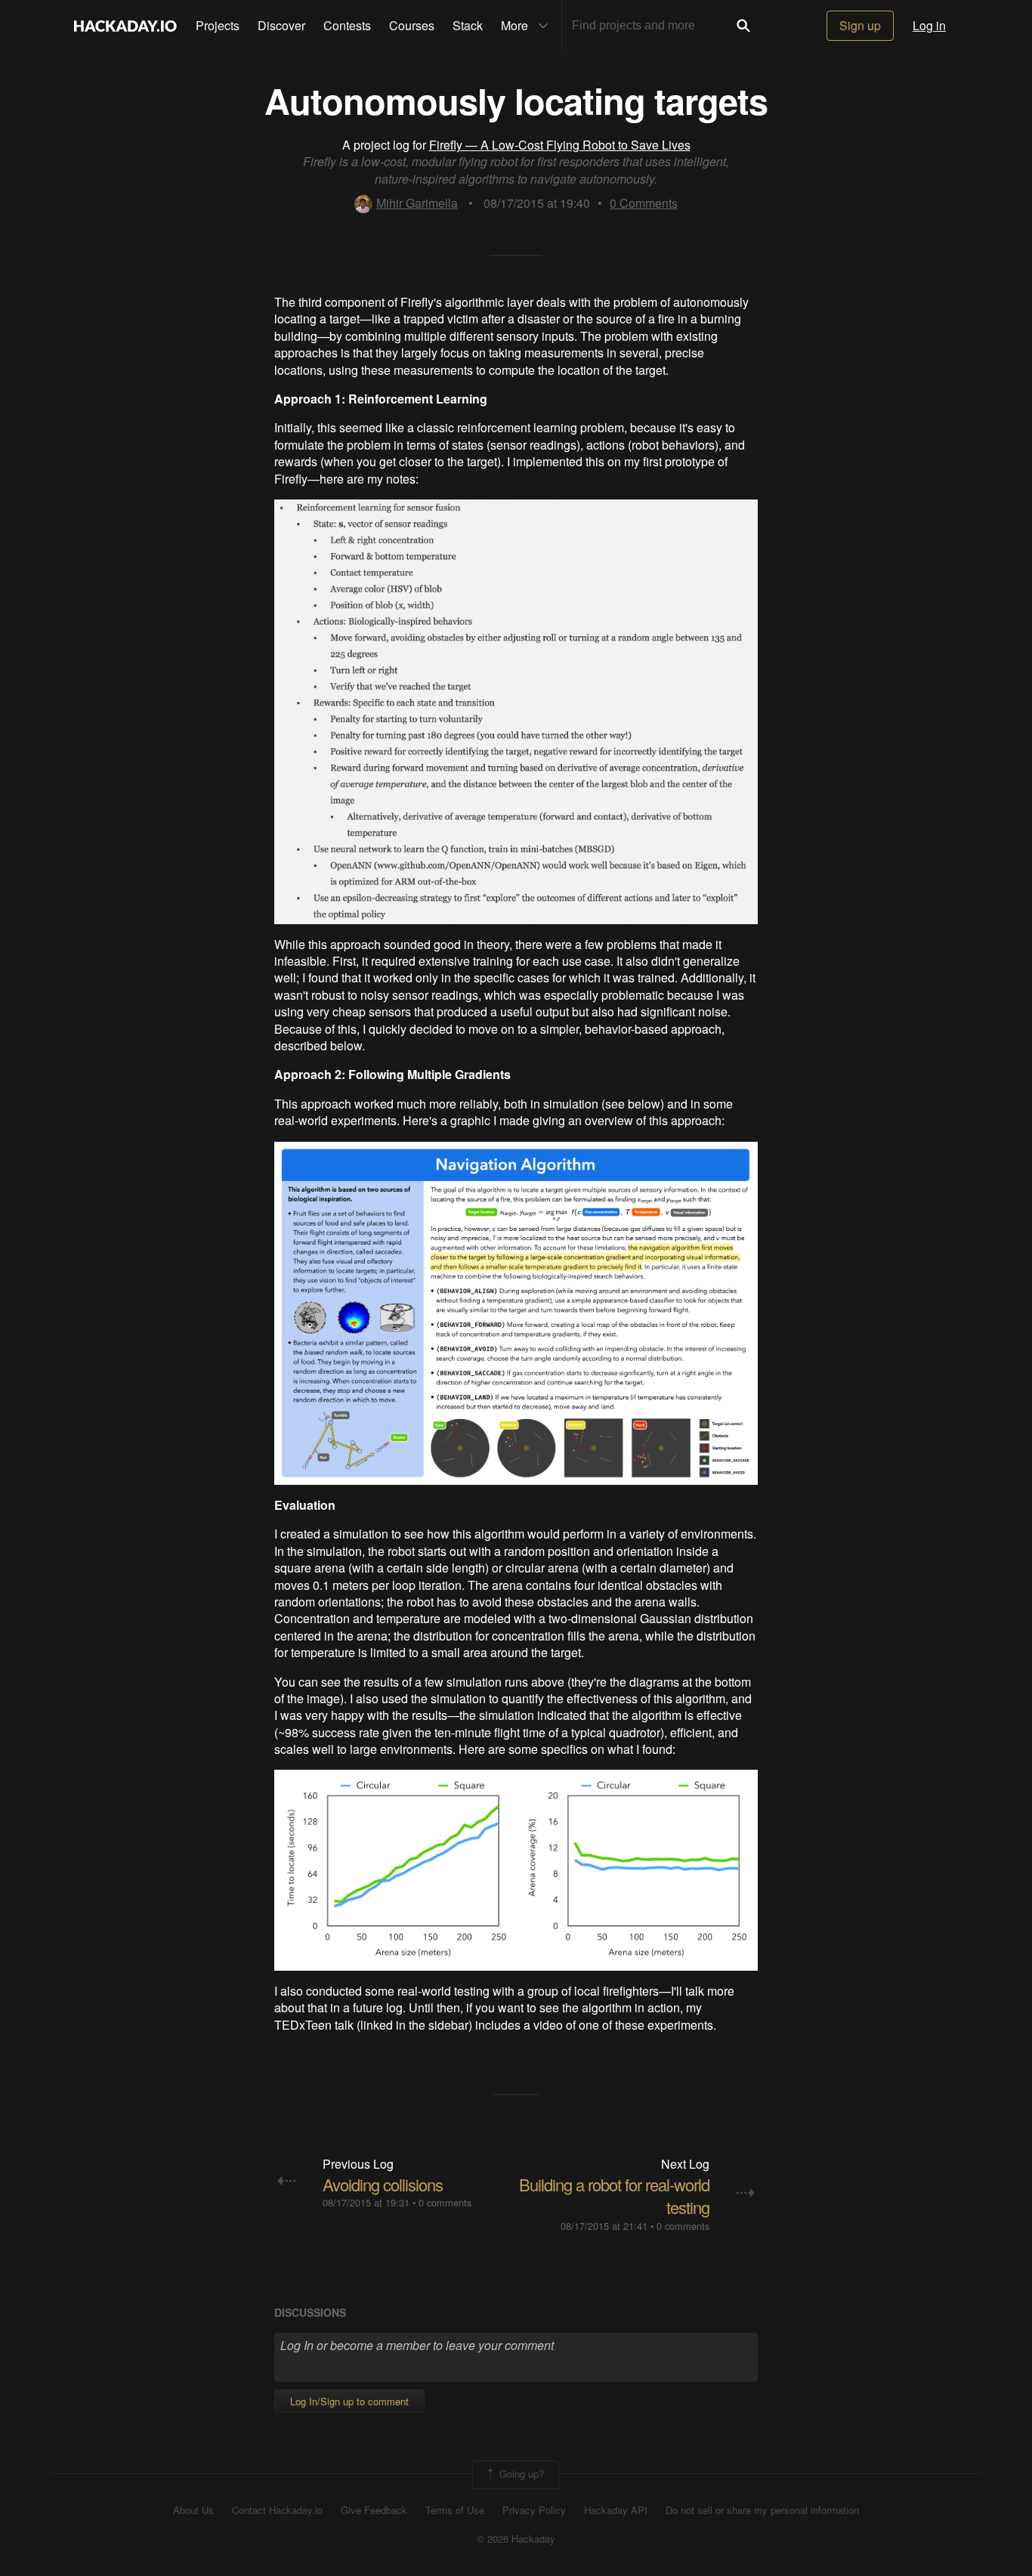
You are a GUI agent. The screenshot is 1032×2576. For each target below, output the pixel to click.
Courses (412, 25)
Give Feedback (374, 2510)
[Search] (743, 26)
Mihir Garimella (417, 203)
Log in (929, 25)
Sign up (860, 25)
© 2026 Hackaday (516, 2539)
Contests (347, 25)
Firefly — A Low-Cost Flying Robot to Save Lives (560, 145)
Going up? (520, 2473)
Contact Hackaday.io (277, 2510)
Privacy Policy (534, 2510)
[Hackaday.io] (125, 26)
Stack (468, 25)
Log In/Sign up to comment (349, 2401)
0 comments (445, 2202)
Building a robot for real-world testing (614, 2196)
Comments (644, 203)
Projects (218, 25)
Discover (281, 25)
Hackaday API (616, 2510)
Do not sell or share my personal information (762, 2510)
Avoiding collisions (383, 2184)
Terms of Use (455, 2510)
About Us (193, 2510)
